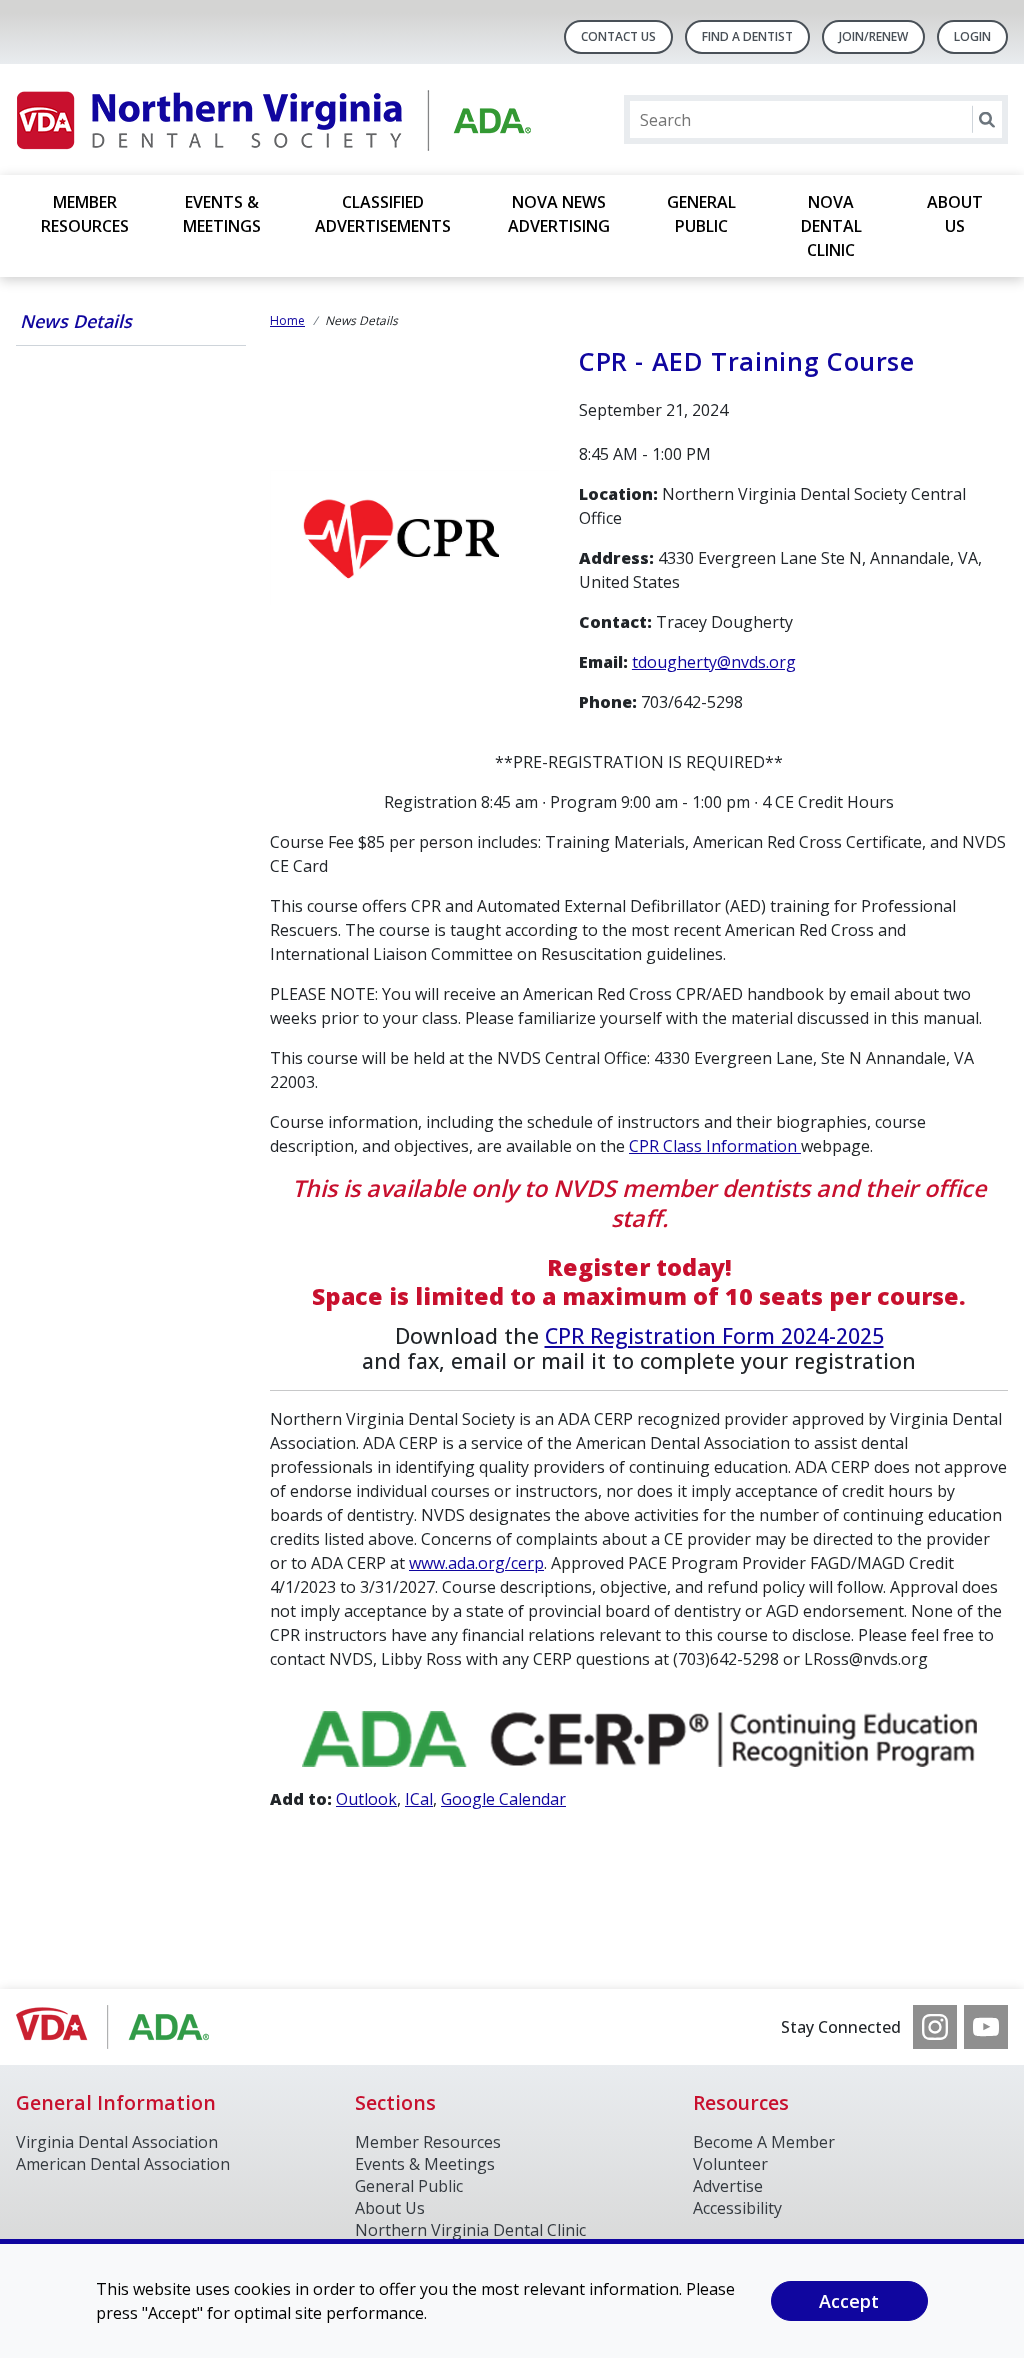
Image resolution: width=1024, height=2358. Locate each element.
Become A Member (764, 2142)
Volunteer (730, 2164)
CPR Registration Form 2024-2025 (714, 1335)
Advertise (728, 2186)
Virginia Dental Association (117, 2142)
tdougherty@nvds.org (714, 662)
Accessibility (737, 2208)
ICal (419, 1799)
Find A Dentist (747, 36)
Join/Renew (873, 36)
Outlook (366, 1799)
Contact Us (618, 36)
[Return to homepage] (274, 119)
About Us (955, 214)
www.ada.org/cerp (476, 1563)
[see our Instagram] (935, 2027)
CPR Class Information (715, 1146)
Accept (849, 2301)
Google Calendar (503, 1799)
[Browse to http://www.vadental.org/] (117, 2027)
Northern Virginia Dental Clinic (470, 2230)
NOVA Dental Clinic (831, 226)
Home (287, 320)
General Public (701, 214)
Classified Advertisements (383, 214)
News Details (76, 321)
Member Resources (85, 214)
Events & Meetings (222, 214)
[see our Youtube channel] (986, 2027)
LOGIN (972, 36)
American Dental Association (123, 2164)
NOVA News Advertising (559, 214)
